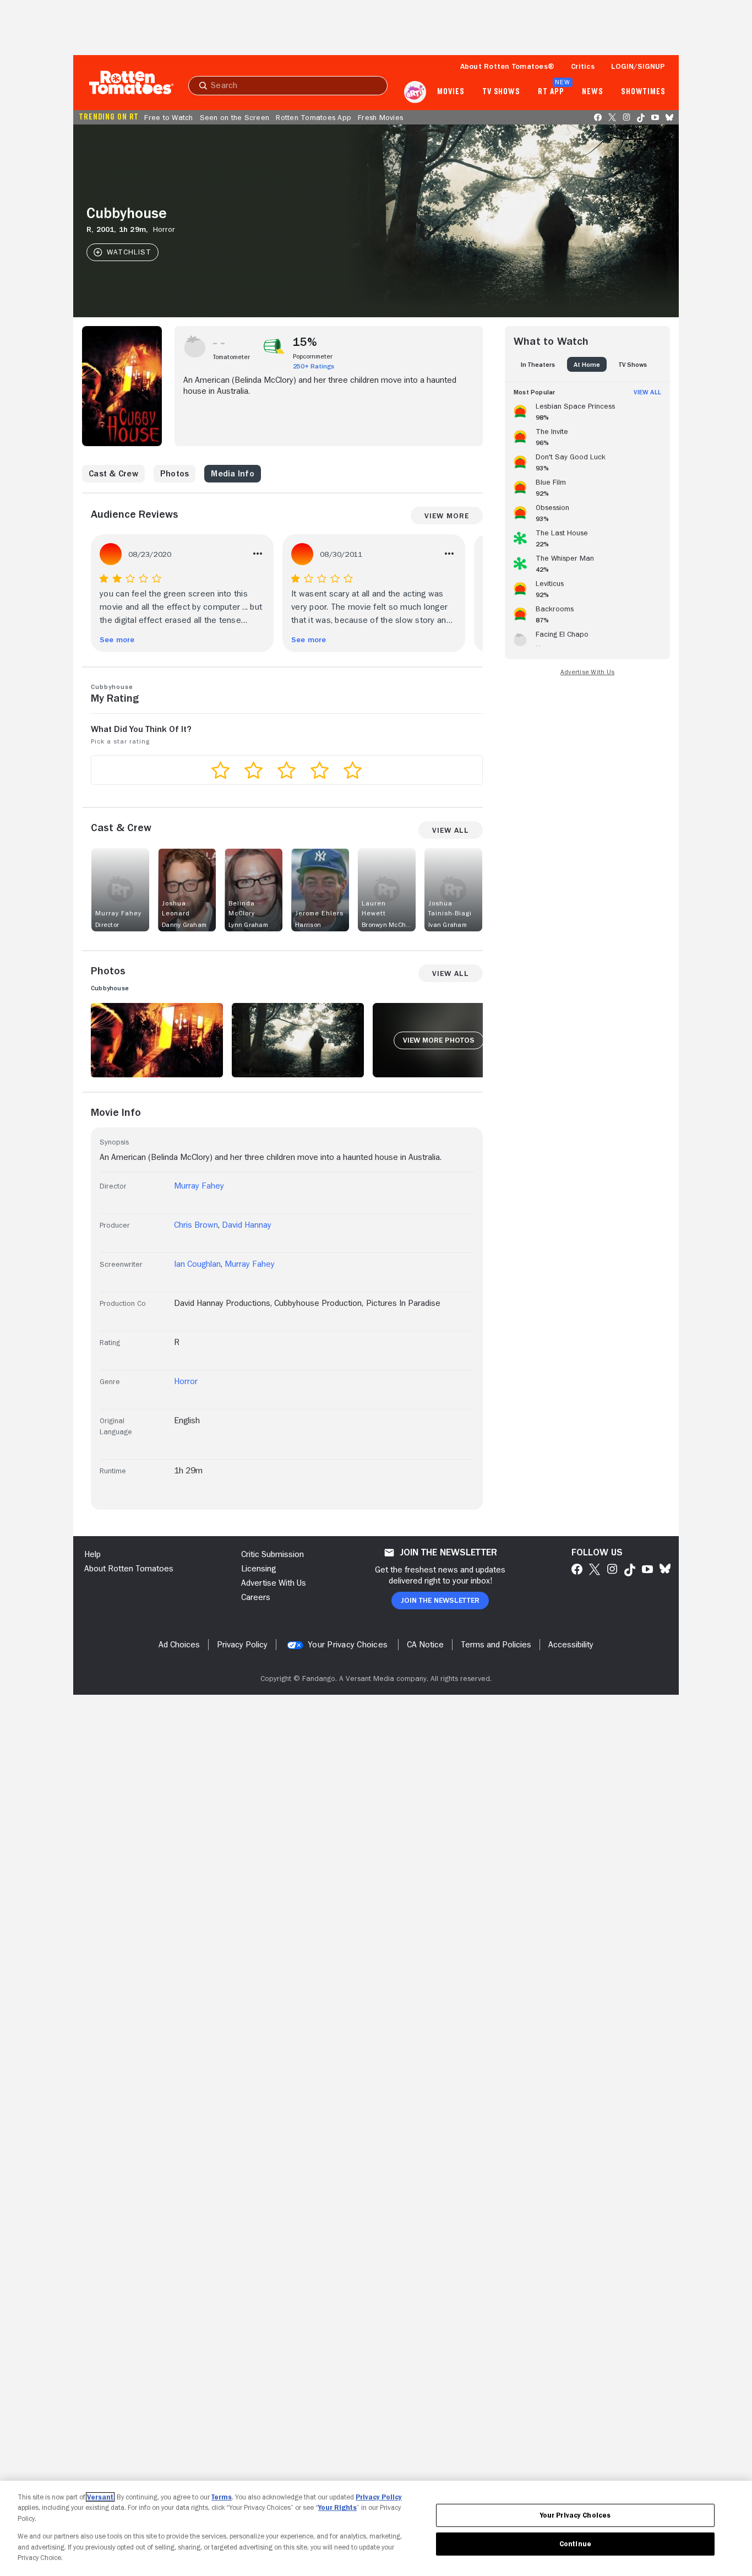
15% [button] (305, 342)
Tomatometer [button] (231, 357)
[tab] (538, 364)
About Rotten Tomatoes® (508, 66)
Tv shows (501, 92)
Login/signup (638, 66)
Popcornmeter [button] (313, 356)
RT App (551, 92)
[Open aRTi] (415, 92)
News (593, 92)
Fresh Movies (380, 117)
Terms (222, 2497)
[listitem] (587, 410)
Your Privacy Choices (348, 1645)
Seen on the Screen (235, 117)
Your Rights (337, 2507)
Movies (451, 92)
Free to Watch (168, 117)
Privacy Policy (379, 2497)
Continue (575, 2544)
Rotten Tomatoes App (314, 117)
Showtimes (643, 92)
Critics (583, 66)
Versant (100, 2497)
